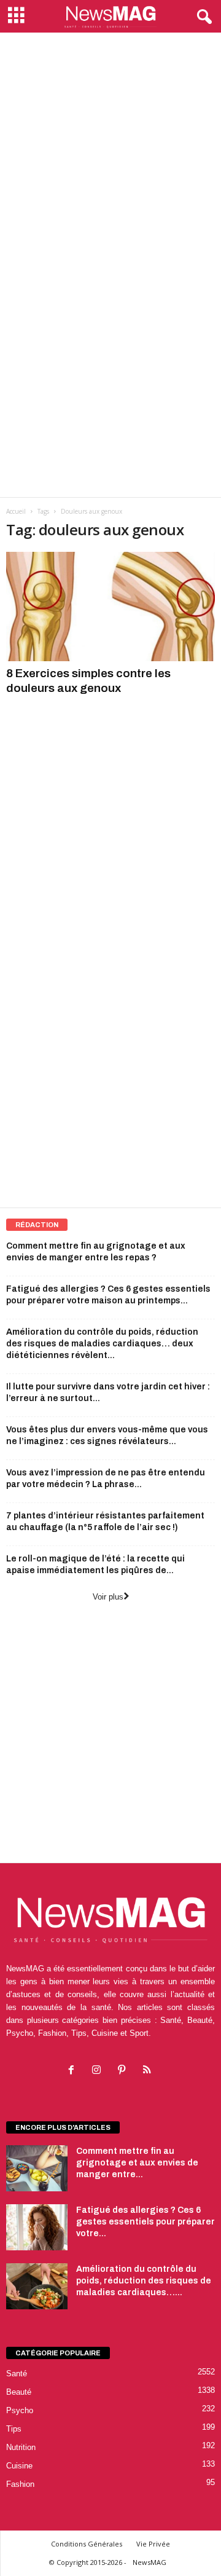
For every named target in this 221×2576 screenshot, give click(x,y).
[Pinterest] (124, 2071)
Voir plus (108, 1597)
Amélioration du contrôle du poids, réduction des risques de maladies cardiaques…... (144, 2281)
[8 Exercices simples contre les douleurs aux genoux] (110, 607)
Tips (14, 2429)
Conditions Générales (87, 2544)
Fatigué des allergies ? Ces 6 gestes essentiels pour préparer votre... (145, 2222)
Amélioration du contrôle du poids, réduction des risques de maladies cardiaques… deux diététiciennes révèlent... (102, 1344)
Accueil (16, 511)
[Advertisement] (110, 149)
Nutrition (21, 2447)
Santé (17, 2374)
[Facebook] (74, 2071)
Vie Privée (153, 2544)
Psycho (20, 2410)
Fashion (20, 2484)
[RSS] (148, 2071)
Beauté (19, 2392)
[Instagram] (99, 2071)
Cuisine (19, 2466)
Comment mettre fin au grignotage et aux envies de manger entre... (137, 2163)
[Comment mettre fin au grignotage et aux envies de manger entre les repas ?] (37, 2168)
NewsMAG (149, 2562)
